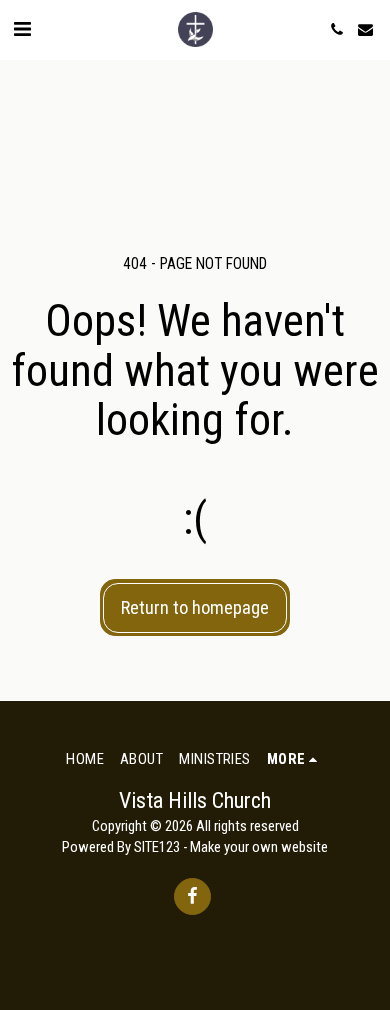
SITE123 (157, 847)
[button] (22, 29)
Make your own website (259, 847)
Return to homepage (195, 607)
